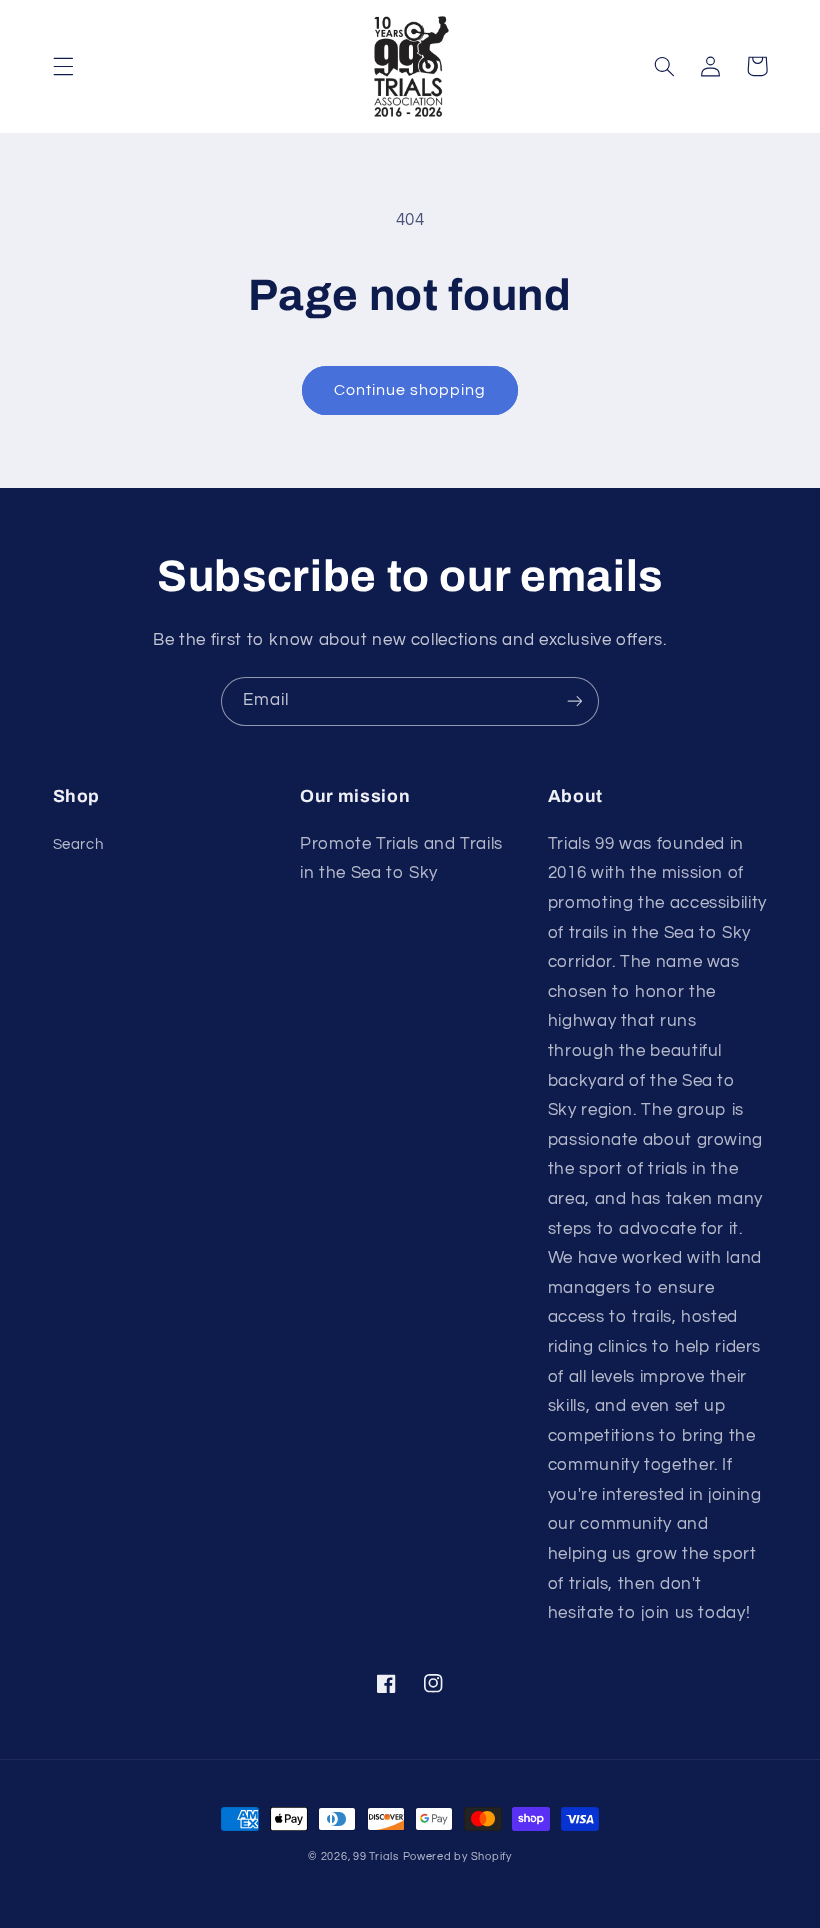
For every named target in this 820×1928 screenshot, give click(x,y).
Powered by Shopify (457, 1856)
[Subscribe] (575, 701)
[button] (63, 66)
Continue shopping (410, 390)
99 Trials (376, 1856)
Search (78, 844)
